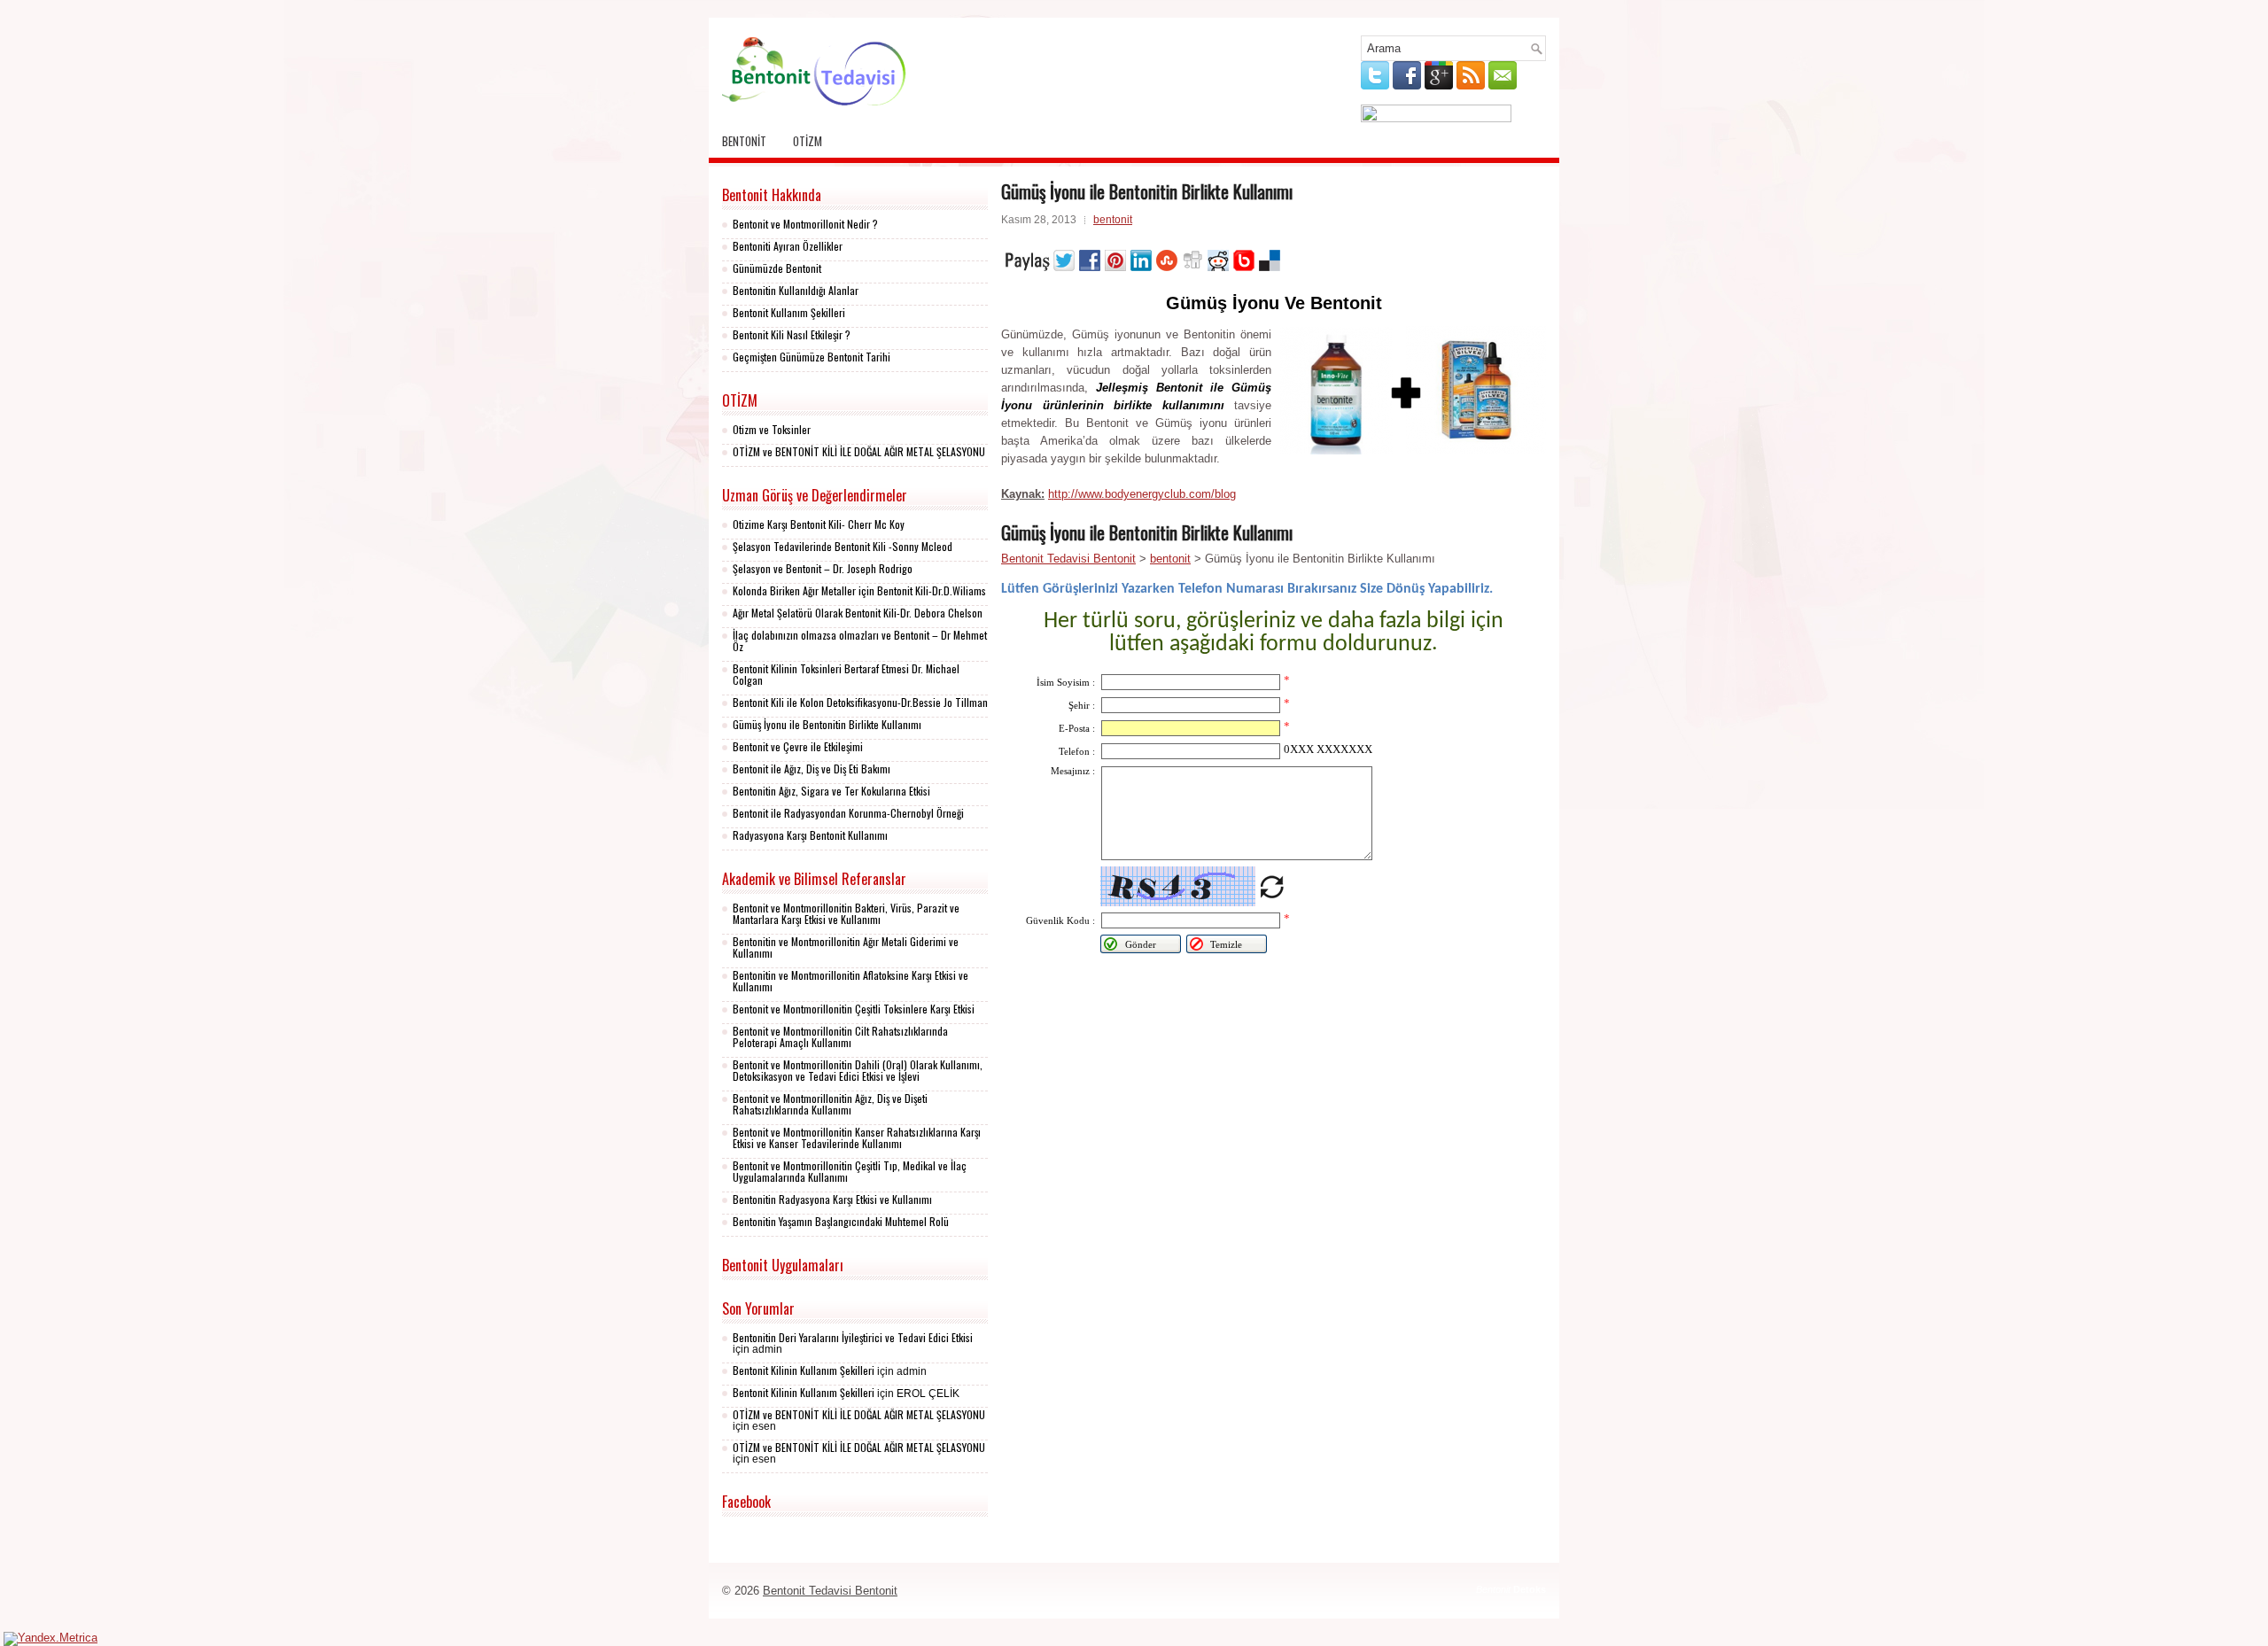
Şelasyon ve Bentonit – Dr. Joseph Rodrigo (823, 568)
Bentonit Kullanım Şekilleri (789, 312)
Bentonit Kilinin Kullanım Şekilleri (804, 1370)
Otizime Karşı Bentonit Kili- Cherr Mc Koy (819, 524)
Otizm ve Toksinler (772, 429)
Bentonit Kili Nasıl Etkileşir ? (792, 334)
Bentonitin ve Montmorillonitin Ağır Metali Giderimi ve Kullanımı (846, 947)
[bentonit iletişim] (1436, 118)
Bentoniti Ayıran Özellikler (788, 246)
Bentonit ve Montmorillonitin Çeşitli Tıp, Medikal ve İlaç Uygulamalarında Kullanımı (850, 1171)
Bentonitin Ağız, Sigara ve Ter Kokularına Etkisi (831, 791)
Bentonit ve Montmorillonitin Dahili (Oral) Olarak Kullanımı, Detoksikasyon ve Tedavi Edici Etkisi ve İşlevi (858, 1070)
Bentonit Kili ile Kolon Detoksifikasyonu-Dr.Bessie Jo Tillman (860, 702)
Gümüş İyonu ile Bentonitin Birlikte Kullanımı (827, 724)
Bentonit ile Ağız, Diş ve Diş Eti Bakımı (812, 769)
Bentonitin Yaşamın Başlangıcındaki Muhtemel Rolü (841, 1221)
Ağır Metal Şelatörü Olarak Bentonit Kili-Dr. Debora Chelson (858, 613)
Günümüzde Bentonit (777, 268)
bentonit (744, 141)
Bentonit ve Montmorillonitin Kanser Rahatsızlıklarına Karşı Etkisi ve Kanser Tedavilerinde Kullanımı (857, 1137)
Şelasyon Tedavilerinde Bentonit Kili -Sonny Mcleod (843, 546)
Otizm (808, 141)
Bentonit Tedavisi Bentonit (1068, 559)
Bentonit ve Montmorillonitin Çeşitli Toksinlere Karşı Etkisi (854, 1009)
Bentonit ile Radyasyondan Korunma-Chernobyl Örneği (848, 813)
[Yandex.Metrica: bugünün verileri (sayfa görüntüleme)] (50, 1639)
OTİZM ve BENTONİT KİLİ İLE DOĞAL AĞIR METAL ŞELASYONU (859, 451)
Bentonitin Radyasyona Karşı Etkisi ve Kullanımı (832, 1199)
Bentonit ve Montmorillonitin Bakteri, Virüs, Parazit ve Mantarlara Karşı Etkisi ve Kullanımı (846, 913)
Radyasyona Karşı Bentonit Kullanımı (810, 835)
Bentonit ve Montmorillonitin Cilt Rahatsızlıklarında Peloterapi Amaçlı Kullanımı (840, 1037)
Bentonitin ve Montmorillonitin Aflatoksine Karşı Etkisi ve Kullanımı (850, 981)
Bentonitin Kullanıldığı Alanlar (796, 290)
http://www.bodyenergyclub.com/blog (1142, 494)
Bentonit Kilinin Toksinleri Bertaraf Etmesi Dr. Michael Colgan (846, 674)
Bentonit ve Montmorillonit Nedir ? (805, 224)
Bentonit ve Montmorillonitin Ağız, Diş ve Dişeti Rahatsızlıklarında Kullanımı (830, 1104)
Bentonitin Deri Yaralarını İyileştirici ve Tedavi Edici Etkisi (853, 1337)
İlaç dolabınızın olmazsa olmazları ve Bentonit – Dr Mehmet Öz (860, 641)
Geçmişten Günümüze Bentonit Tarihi (812, 357)
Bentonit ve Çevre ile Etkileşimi (798, 746)
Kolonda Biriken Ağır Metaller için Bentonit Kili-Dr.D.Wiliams (859, 590)
